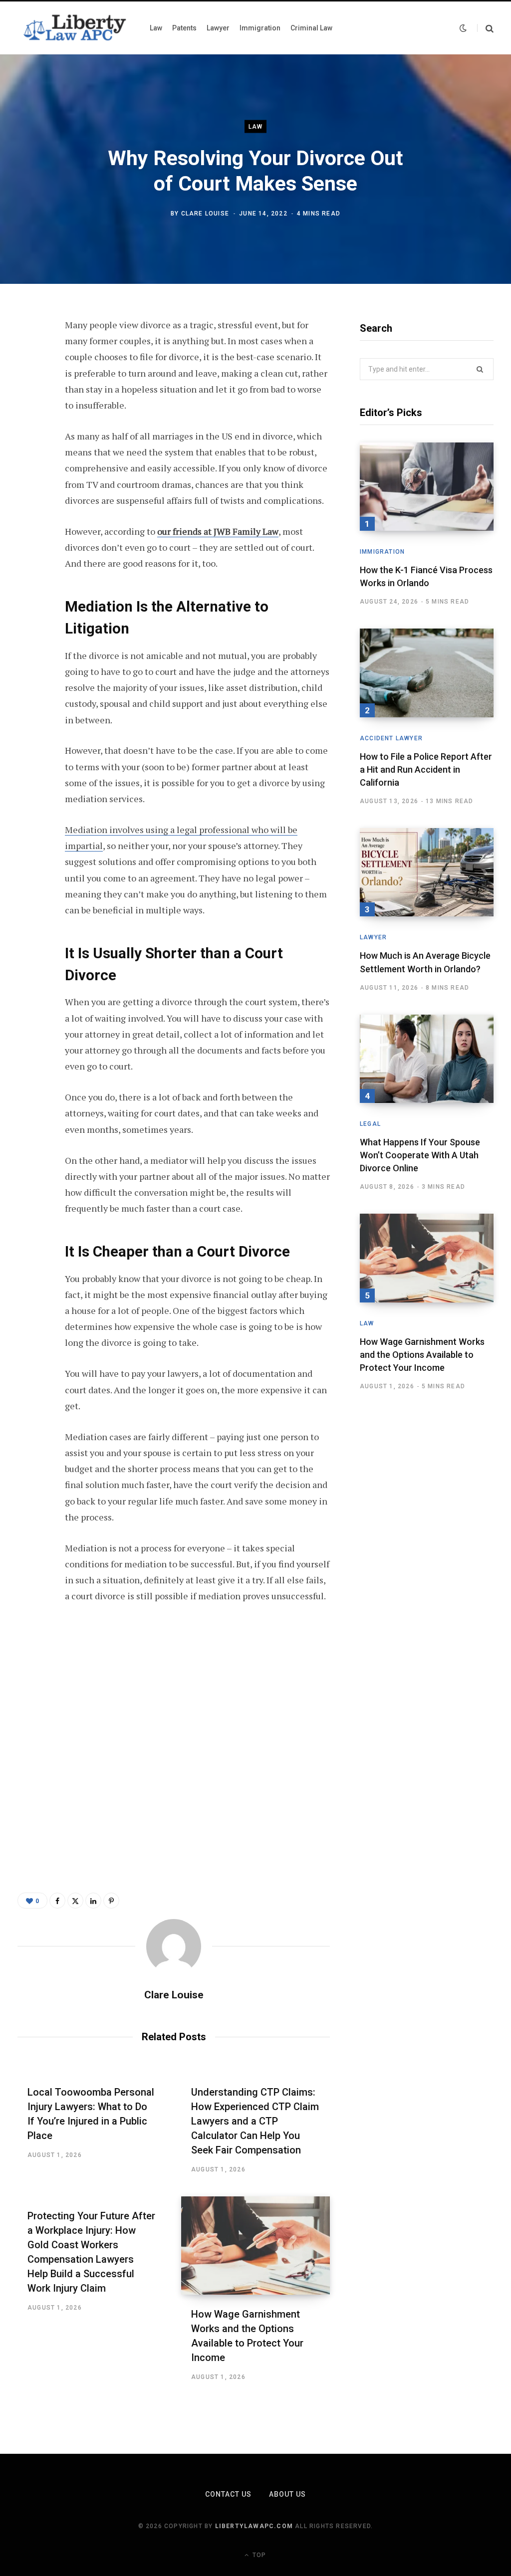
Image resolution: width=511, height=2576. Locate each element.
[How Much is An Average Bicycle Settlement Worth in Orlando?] (427, 872)
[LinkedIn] (28, 433)
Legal (370, 1124)
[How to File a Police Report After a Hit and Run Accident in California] (427, 673)
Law (256, 126)
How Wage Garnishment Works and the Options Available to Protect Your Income (422, 1355)
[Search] (485, 28)
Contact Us (229, 2494)
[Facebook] (28, 354)
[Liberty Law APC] (74, 28)
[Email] (28, 459)
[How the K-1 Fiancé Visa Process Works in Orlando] (427, 487)
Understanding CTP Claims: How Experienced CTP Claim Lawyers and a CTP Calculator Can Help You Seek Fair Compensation (255, 2121)
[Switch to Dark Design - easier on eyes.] (463, 28)
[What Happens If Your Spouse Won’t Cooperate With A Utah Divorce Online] (427, 1059)
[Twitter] (28, 380)
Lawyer (373, 937)
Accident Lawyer (391, 738)
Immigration (382, 552)
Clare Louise (205, 214)
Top (258, 2555)
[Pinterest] (28, 407)
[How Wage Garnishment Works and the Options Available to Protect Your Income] (255, 2246)
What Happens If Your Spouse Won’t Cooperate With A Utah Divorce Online (420, 1155)
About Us (287, 2494)
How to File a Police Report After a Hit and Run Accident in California (426, 769)
